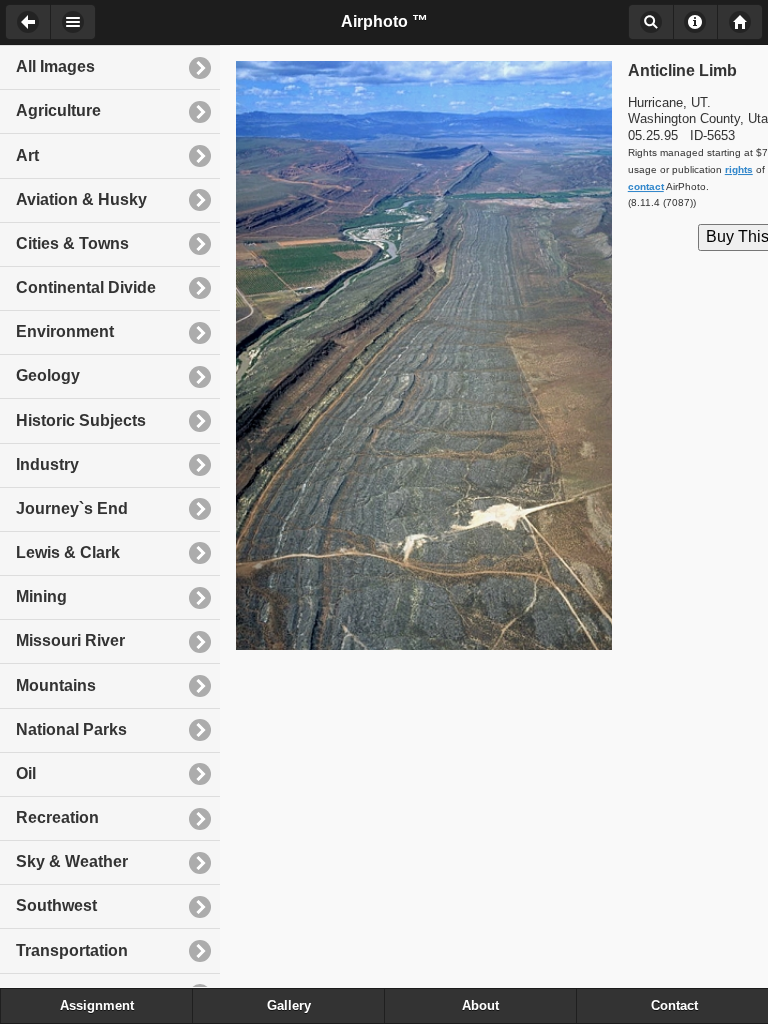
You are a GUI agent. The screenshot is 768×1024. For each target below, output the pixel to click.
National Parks (71, 729)
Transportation (72, 950)
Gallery (289, 1006)
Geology (48, 375)
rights (739, 169)
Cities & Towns (72, 243)
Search (650, 22)
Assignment (97, 1006)
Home (740, 22)
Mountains (56, 685)
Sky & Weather (72, 861)
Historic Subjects (81, 420)
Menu (73, 22)
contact (646, 186)
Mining (41, 596)
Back (27, 22)
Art (27, 155)
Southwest (56, 905)
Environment (65, 331)
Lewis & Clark (68, 552)
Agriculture (58, 110)
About (695, 22)
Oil (26, 773)
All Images (55, 66)
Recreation (57, 817)
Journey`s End (72, 508)
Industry (47, 464)
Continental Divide (86, 287)
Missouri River (70, 640)
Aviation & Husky (81, 199)
